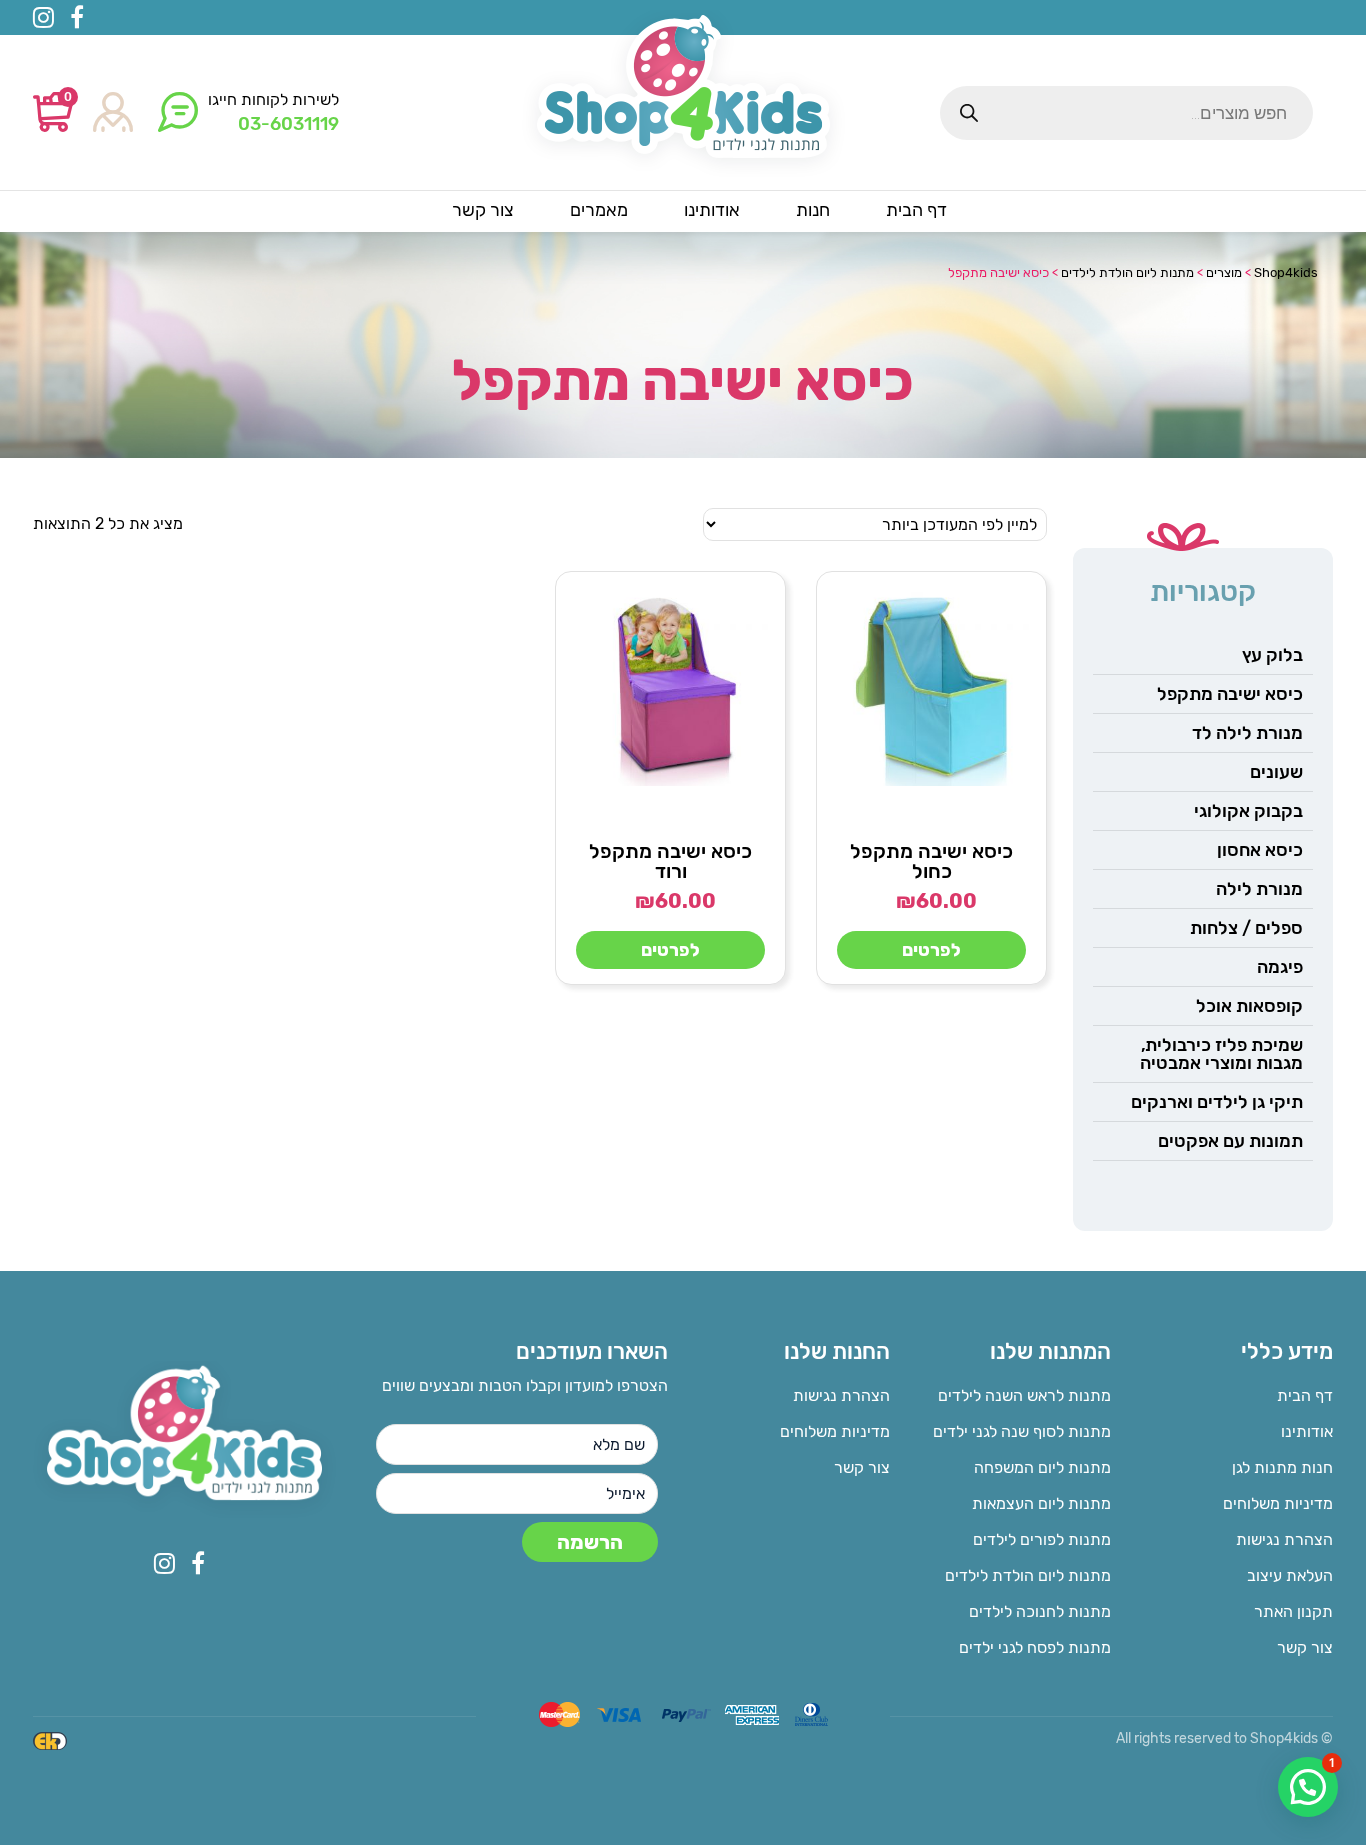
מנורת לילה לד (1247, 733)
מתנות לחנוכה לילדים (1040, 1611)
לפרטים (931, 950)
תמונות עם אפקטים (1230, 1141)
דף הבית (1305, 1395)
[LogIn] (113, 113)
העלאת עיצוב (1290, 1575)
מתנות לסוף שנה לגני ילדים (1022, 1431)
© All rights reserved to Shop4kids (1224, 1738)
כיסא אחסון (1260, 850)
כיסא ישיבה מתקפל (1230, 694)
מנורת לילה (1259, 889)
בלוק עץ (1272, 655)
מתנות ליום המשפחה (1042, 1467)
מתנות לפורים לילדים (1042, 1539)
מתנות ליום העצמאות (1041, 1503)
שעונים (1276, 772)
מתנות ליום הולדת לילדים (1028, 1575)
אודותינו (1307, 1431)
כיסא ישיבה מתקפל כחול (931, 861)
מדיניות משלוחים (1278, 1503)
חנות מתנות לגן (1282, 1467)
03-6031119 (288, 124)
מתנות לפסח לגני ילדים (1035, 1647)
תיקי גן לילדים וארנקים (1217, 1102)
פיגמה (1280, 967)
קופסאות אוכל (1249, 1006)
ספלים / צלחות (1246, 928)
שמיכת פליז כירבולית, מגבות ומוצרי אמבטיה (1221, 1054)
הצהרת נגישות (1284, 1539)
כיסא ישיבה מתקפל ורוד (670, 861)
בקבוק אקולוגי (1248, 811)
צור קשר (1305, 1647)
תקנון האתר (1293, 1611)
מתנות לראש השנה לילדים (1024, 1395)
